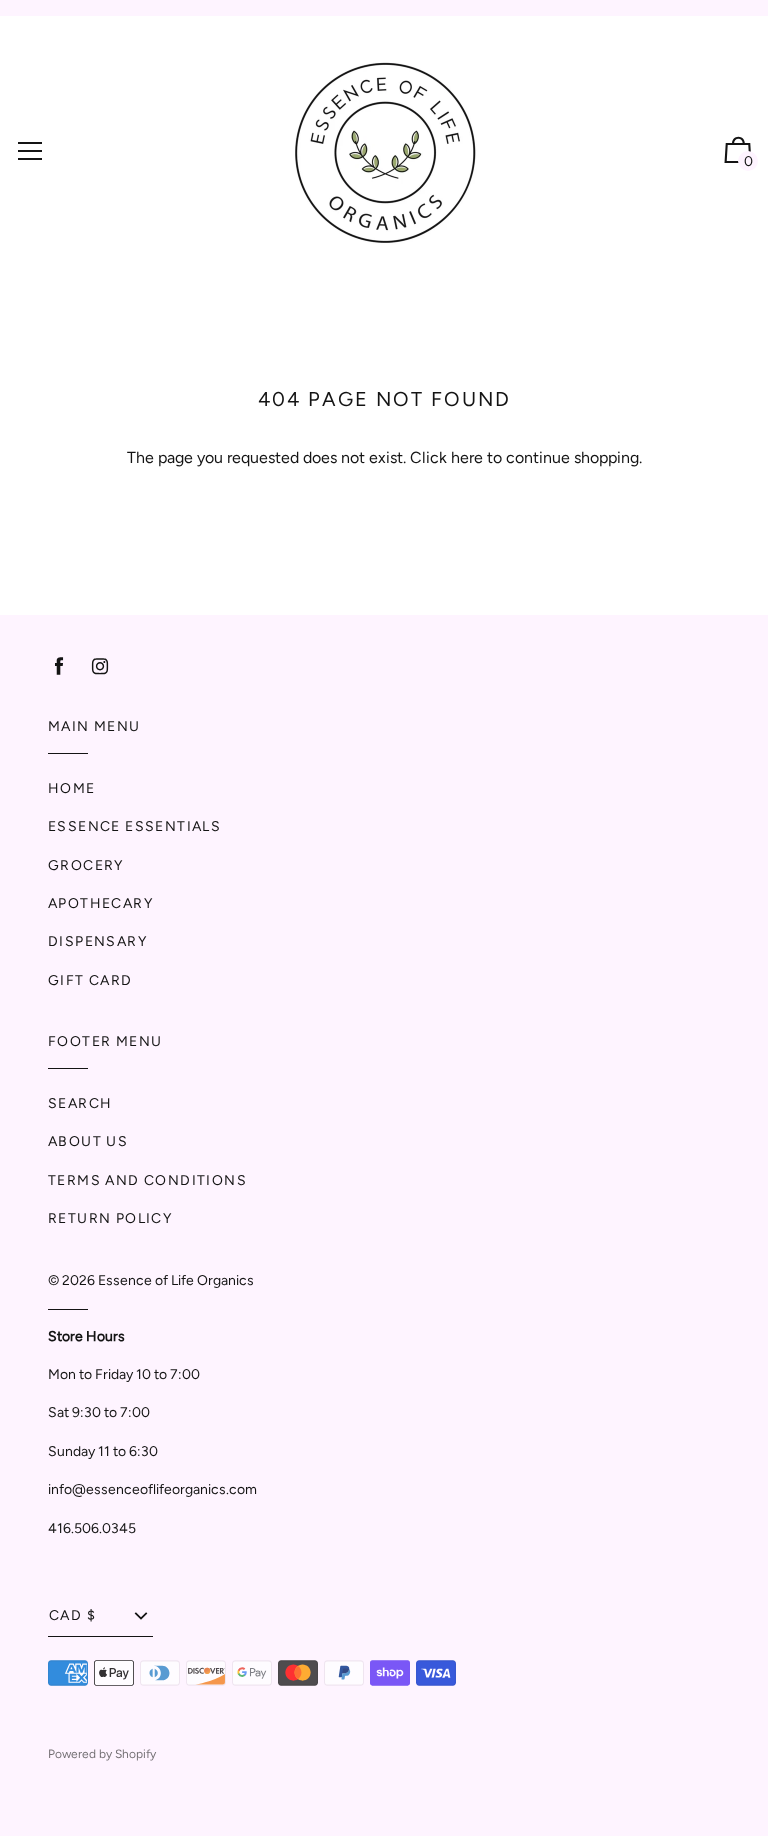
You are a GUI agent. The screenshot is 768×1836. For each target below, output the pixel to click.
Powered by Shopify (102, 1754)
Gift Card (90, 980)
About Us (88, 1141)
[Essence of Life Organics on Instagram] (100, 666)
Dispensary (97, 941)
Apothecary (100, 903)
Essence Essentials (134, 826)
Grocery (86, 865)
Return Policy (110, 1218)
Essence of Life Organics (176, 1280)
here (467, 457)
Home (72, 788)
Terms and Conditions (147, 1180)
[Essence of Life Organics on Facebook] (59, 666)
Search (80, 1103)
